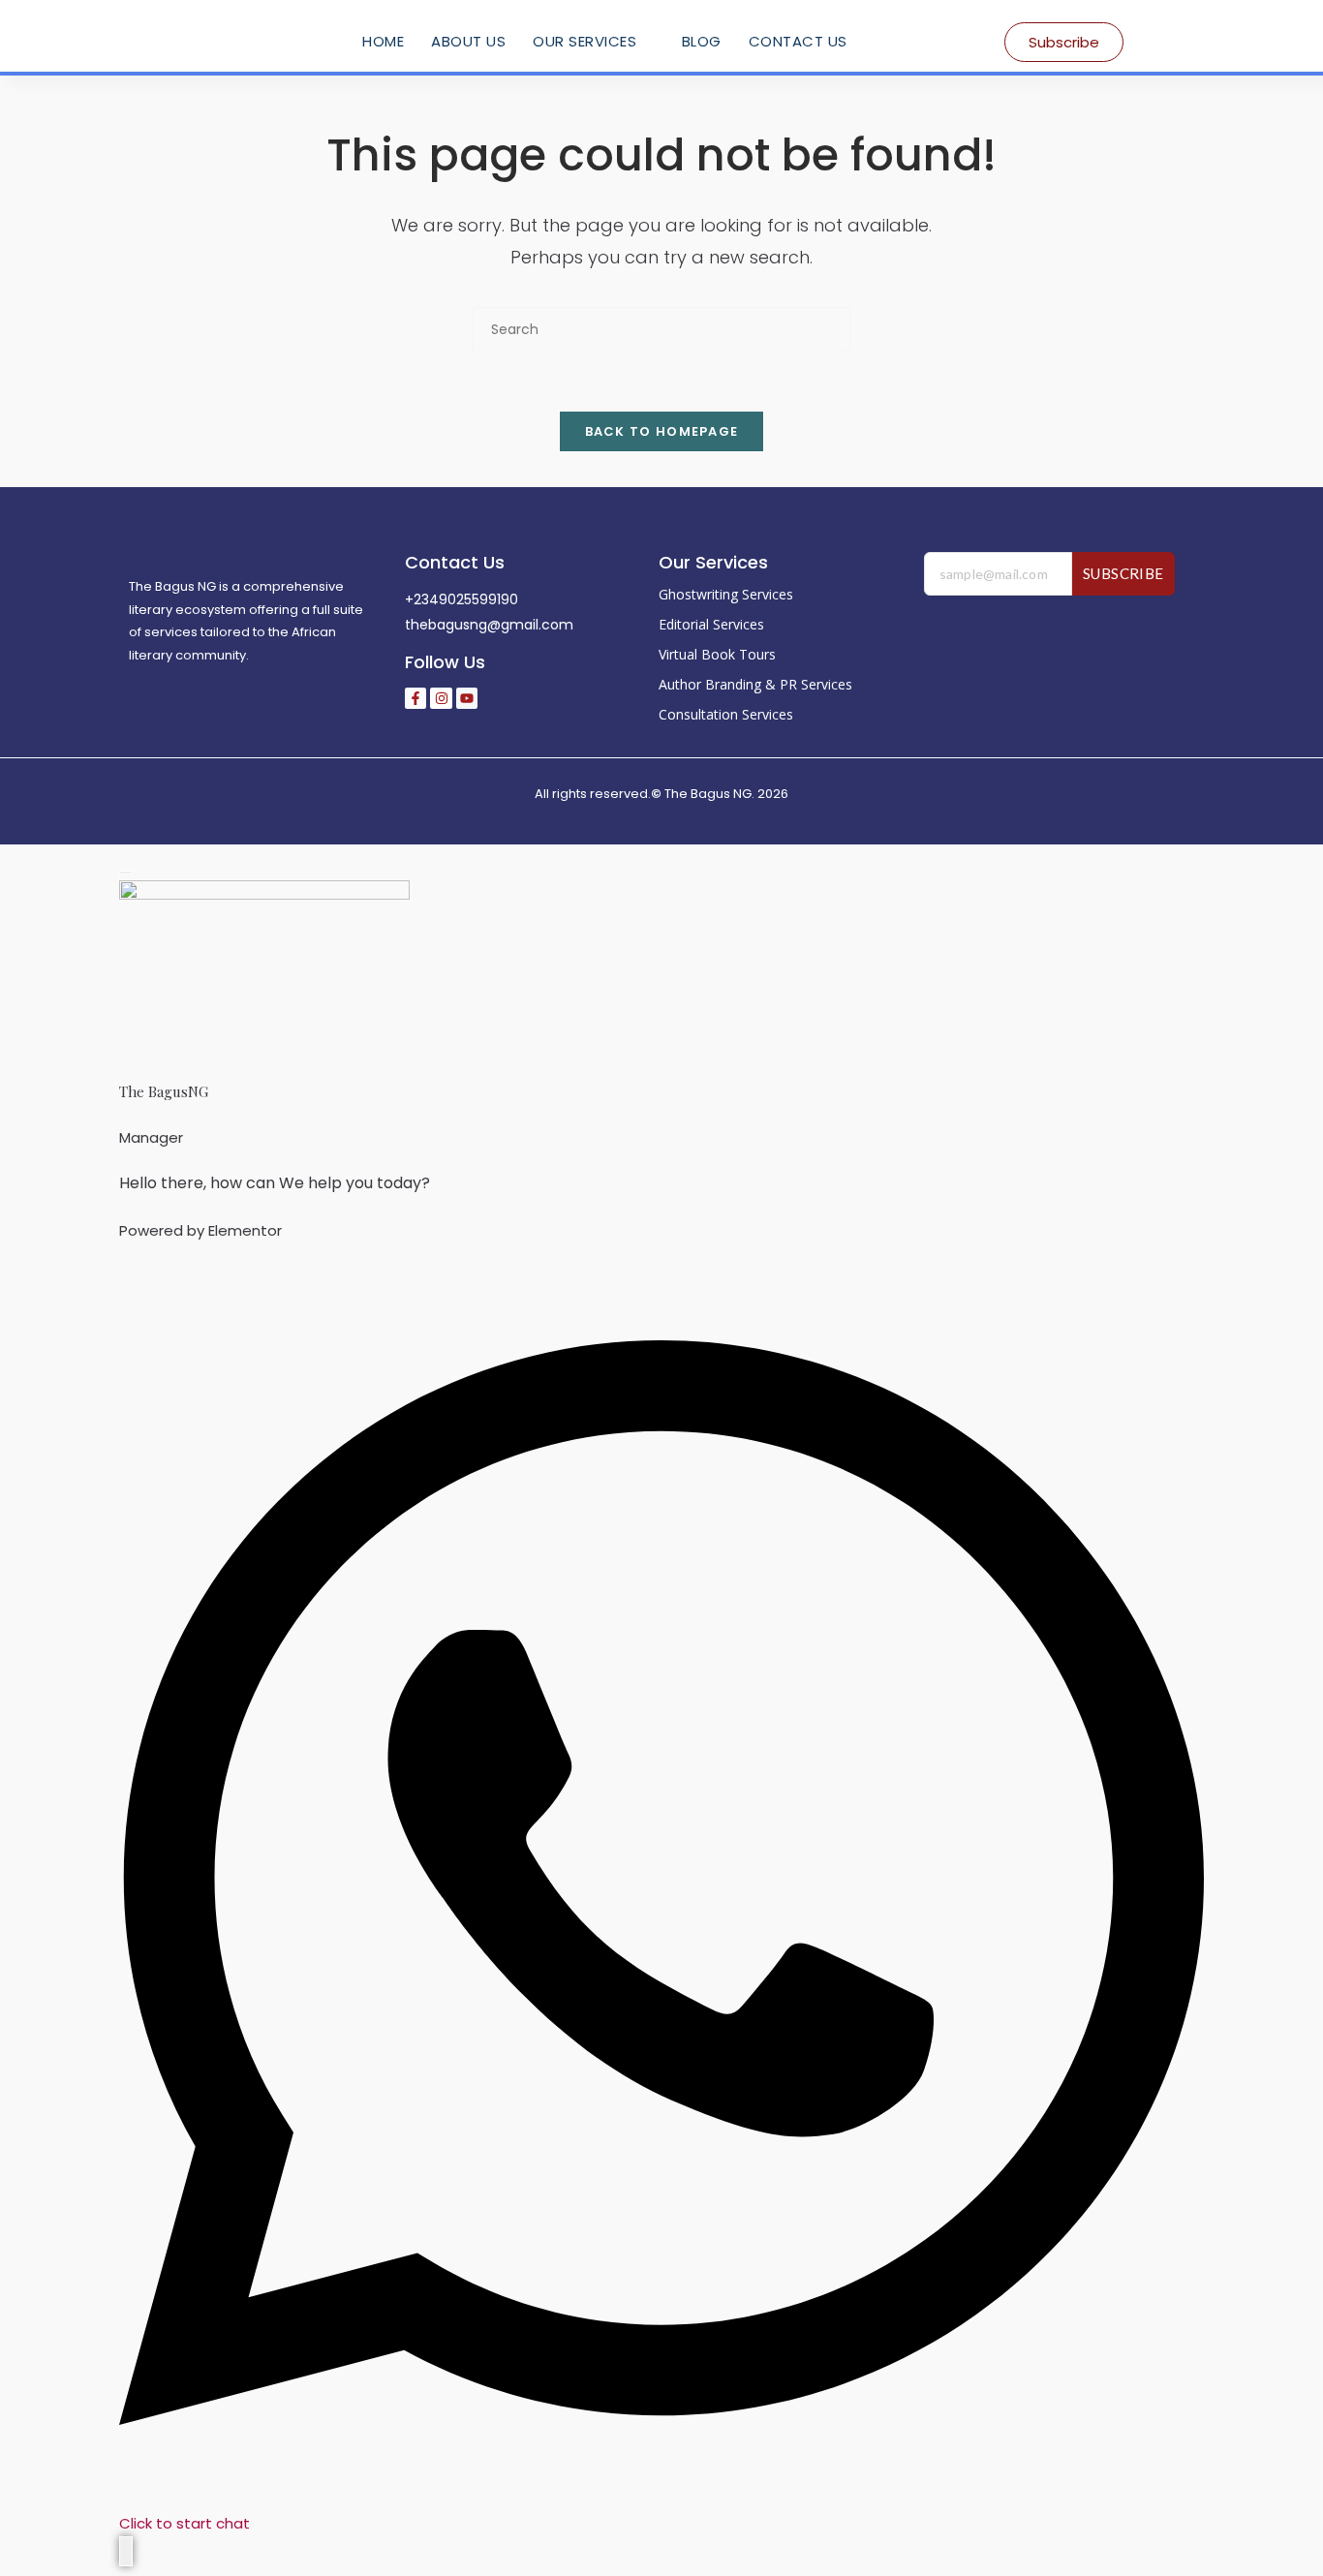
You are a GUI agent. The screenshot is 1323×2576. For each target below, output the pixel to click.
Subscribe (1123, 573)
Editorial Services (711, 624)
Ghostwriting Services (726, 594)
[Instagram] (441, 698)
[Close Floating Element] (126, 873)
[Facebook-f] (415, 698)
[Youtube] (467, 698)
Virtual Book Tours (717, 654)
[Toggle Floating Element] (126, 2551)
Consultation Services (726, 714)
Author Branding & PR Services (755, 684)
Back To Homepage (662, 431)
